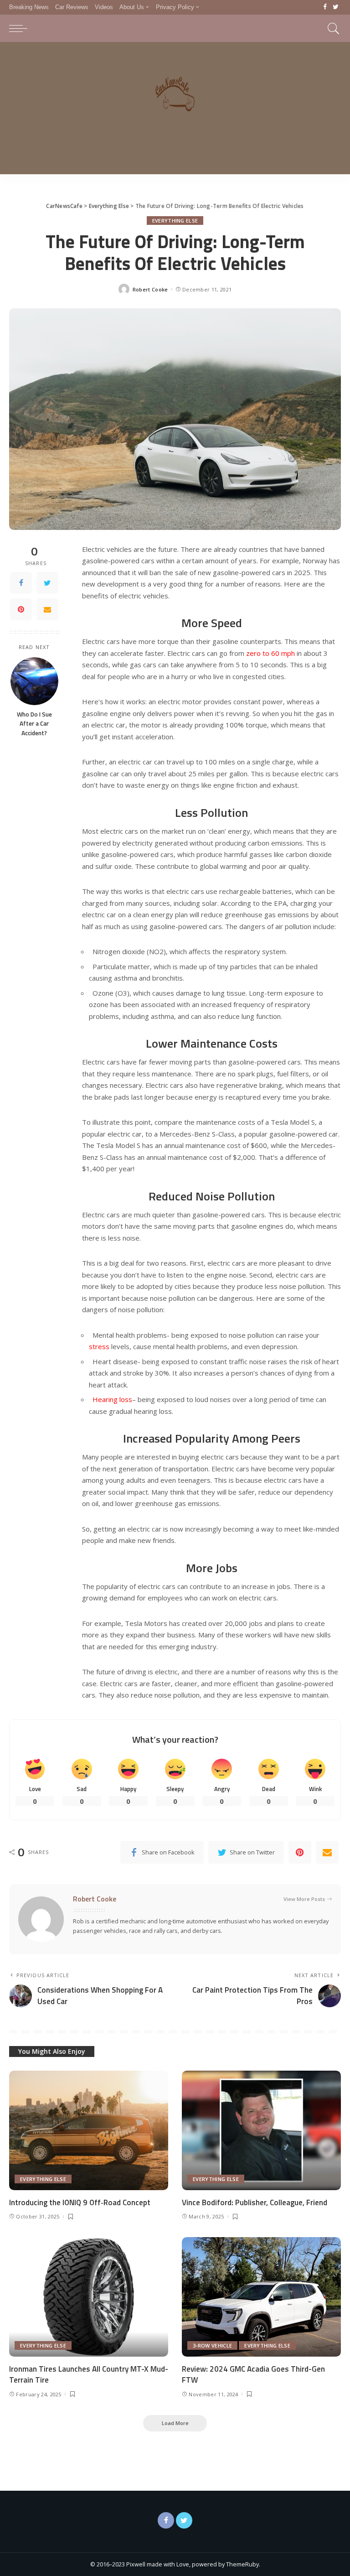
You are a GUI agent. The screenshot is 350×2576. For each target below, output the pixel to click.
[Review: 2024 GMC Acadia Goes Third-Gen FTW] (261, 2297)
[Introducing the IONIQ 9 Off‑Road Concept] (89, 2130)
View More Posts (304, 1899)
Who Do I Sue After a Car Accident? (34, 724)
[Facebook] (325, 7)
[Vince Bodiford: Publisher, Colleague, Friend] (261, 2130)
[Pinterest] (21, 609)
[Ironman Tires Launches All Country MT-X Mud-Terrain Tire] (89, 2297)
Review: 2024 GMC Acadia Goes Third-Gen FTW (253, 2375)
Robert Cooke (150, 289)
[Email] (47, 609)
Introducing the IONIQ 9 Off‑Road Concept (80, 2202)
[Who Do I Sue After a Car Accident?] (34, 681)
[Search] (331, 28)
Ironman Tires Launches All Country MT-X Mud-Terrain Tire (89, 2375)
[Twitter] (336, 7)
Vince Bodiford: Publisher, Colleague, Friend (255, 2202)
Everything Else (175, 221)
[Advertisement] (175, 110)
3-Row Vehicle (212, 2345)
